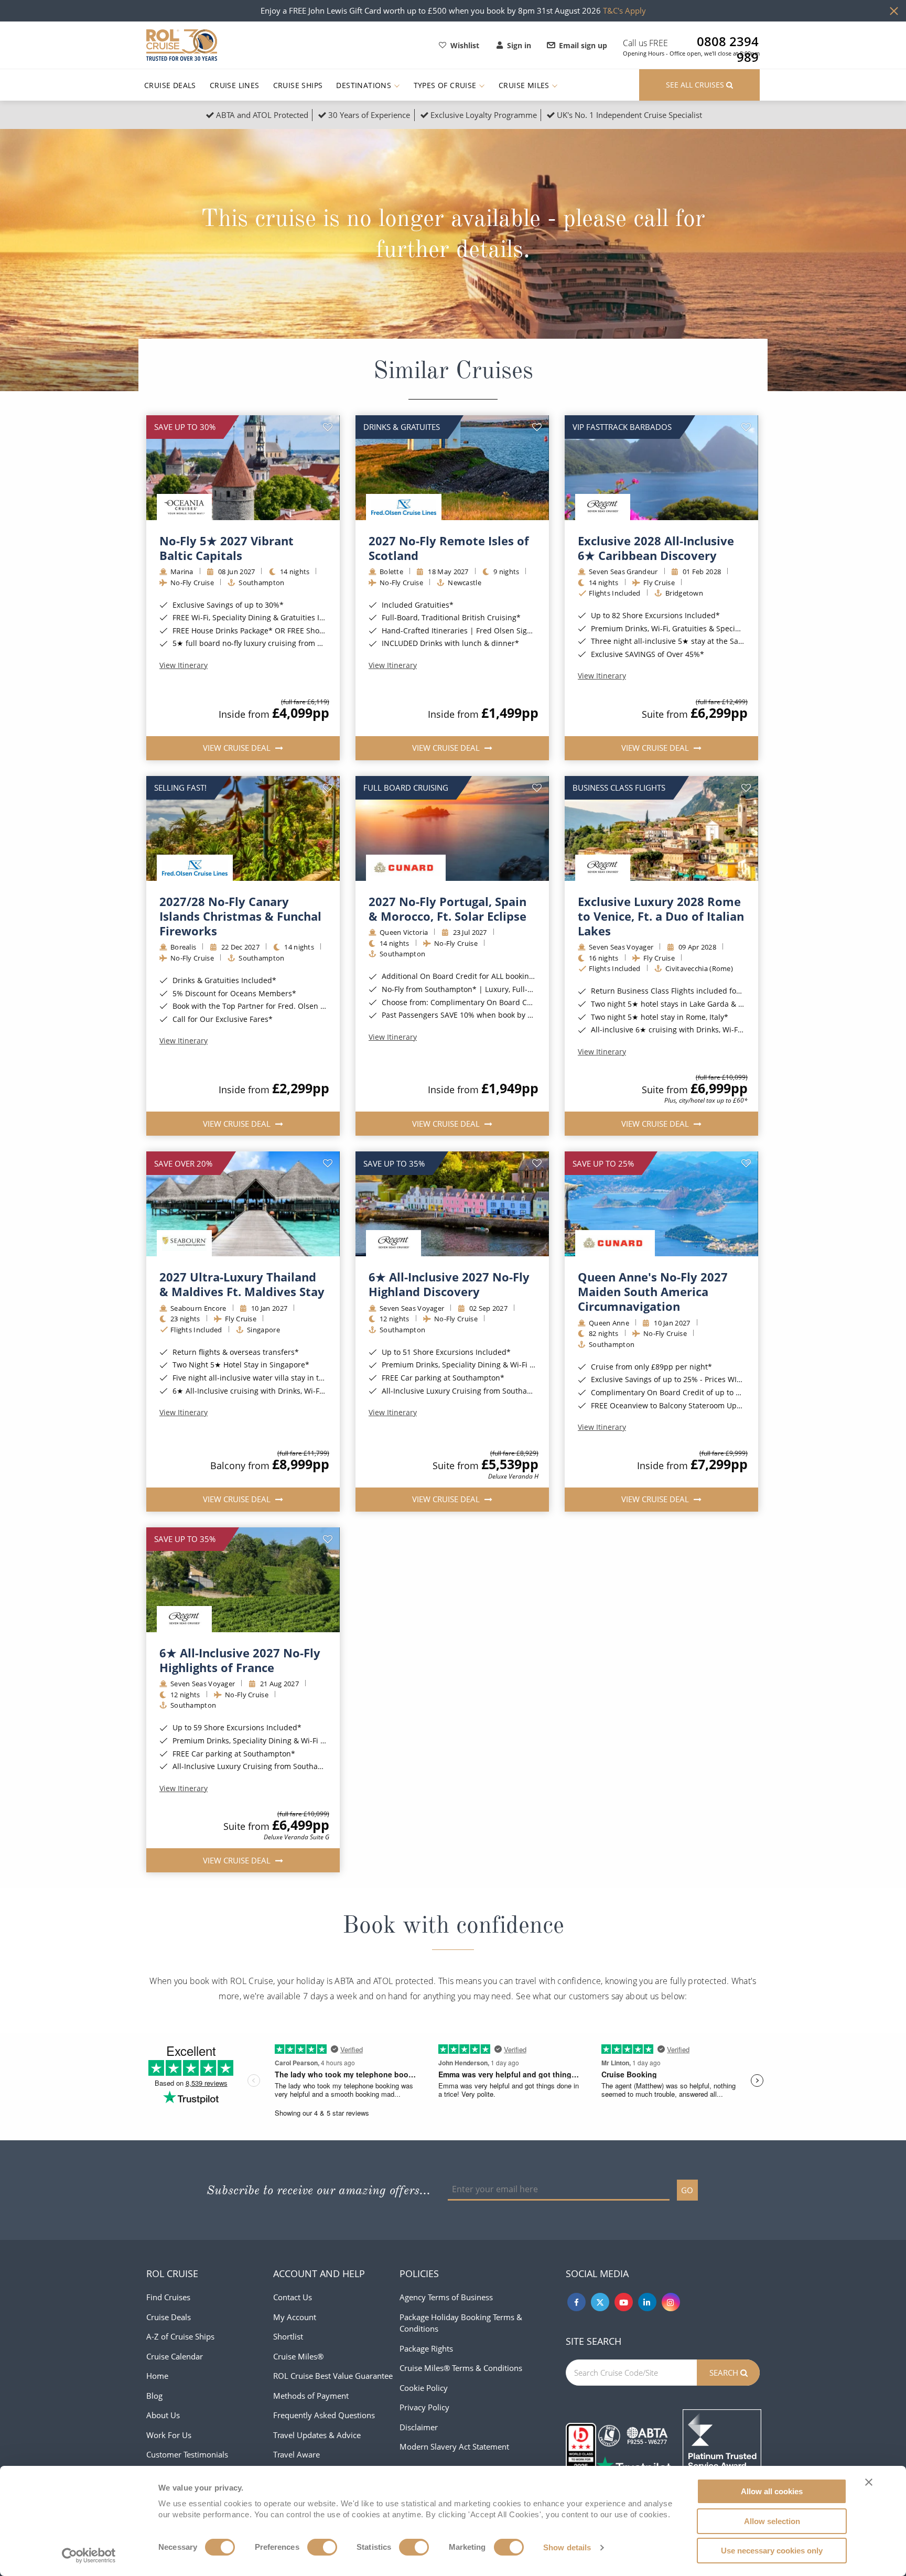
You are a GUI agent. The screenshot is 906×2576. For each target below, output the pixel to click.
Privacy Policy (424, 2407)
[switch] (322, 2547)
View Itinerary (184, 665)
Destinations (365, 85)
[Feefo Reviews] (722, 2448)
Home (157, 2376)
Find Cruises (168, 2297)
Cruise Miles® (298, 2356)
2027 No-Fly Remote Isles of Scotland (449, 548)
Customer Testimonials (187, 2454)
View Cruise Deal (238, 748)
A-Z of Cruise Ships (180, 2336)
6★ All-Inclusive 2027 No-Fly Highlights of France (240, 1660)
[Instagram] (671, 2302)
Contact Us (293, 2297)
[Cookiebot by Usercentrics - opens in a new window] (89, 2556)
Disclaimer (419, 2427)
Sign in (519, 45)
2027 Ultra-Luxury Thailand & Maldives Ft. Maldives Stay (242, 1284)
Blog (154, 2396)
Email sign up (583, 45)
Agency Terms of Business (446, 2297)
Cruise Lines (235, 85)
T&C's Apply (624, 10)
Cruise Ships (298, 85)
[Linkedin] (647, 2302)
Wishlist (465, 45)
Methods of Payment (311, 2396)
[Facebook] (576, 2302)
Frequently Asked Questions (324, 2415)
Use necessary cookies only (772, 2551)
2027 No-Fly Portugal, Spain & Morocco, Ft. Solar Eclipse (447, 909)
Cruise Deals (170, 85)
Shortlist (288, 2336)
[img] (243, 468)
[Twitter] (600, 2302)
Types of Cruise (446, 85)
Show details (567, 2547)
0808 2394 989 (728, 41)
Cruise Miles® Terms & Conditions (461, 2368)
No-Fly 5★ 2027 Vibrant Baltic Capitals (226, 548)
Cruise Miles (525, 85)
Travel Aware (296, 2454)
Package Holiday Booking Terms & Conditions (461, 2323)
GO (687, 2190)
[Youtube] (624, 2302)
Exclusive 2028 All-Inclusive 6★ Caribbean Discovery (656, 548)
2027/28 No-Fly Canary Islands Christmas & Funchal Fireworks (240, 916)
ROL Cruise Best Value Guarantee (333, 2376)
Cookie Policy (424, 2388)
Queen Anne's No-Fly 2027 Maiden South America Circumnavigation (653, 1291)
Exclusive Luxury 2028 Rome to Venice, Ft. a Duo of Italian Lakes (661, 916)
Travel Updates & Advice (317, 2435)
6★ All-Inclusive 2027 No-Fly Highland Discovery (449, 1284)
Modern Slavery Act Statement (454, 2446)
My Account (295, 2317)
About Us (163, 2415)
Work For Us (169, 2435)
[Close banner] (869, 2482)
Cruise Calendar (175, 2356)
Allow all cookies (772, 2491)
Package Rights (426, 2348)
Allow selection (772, 2521)
